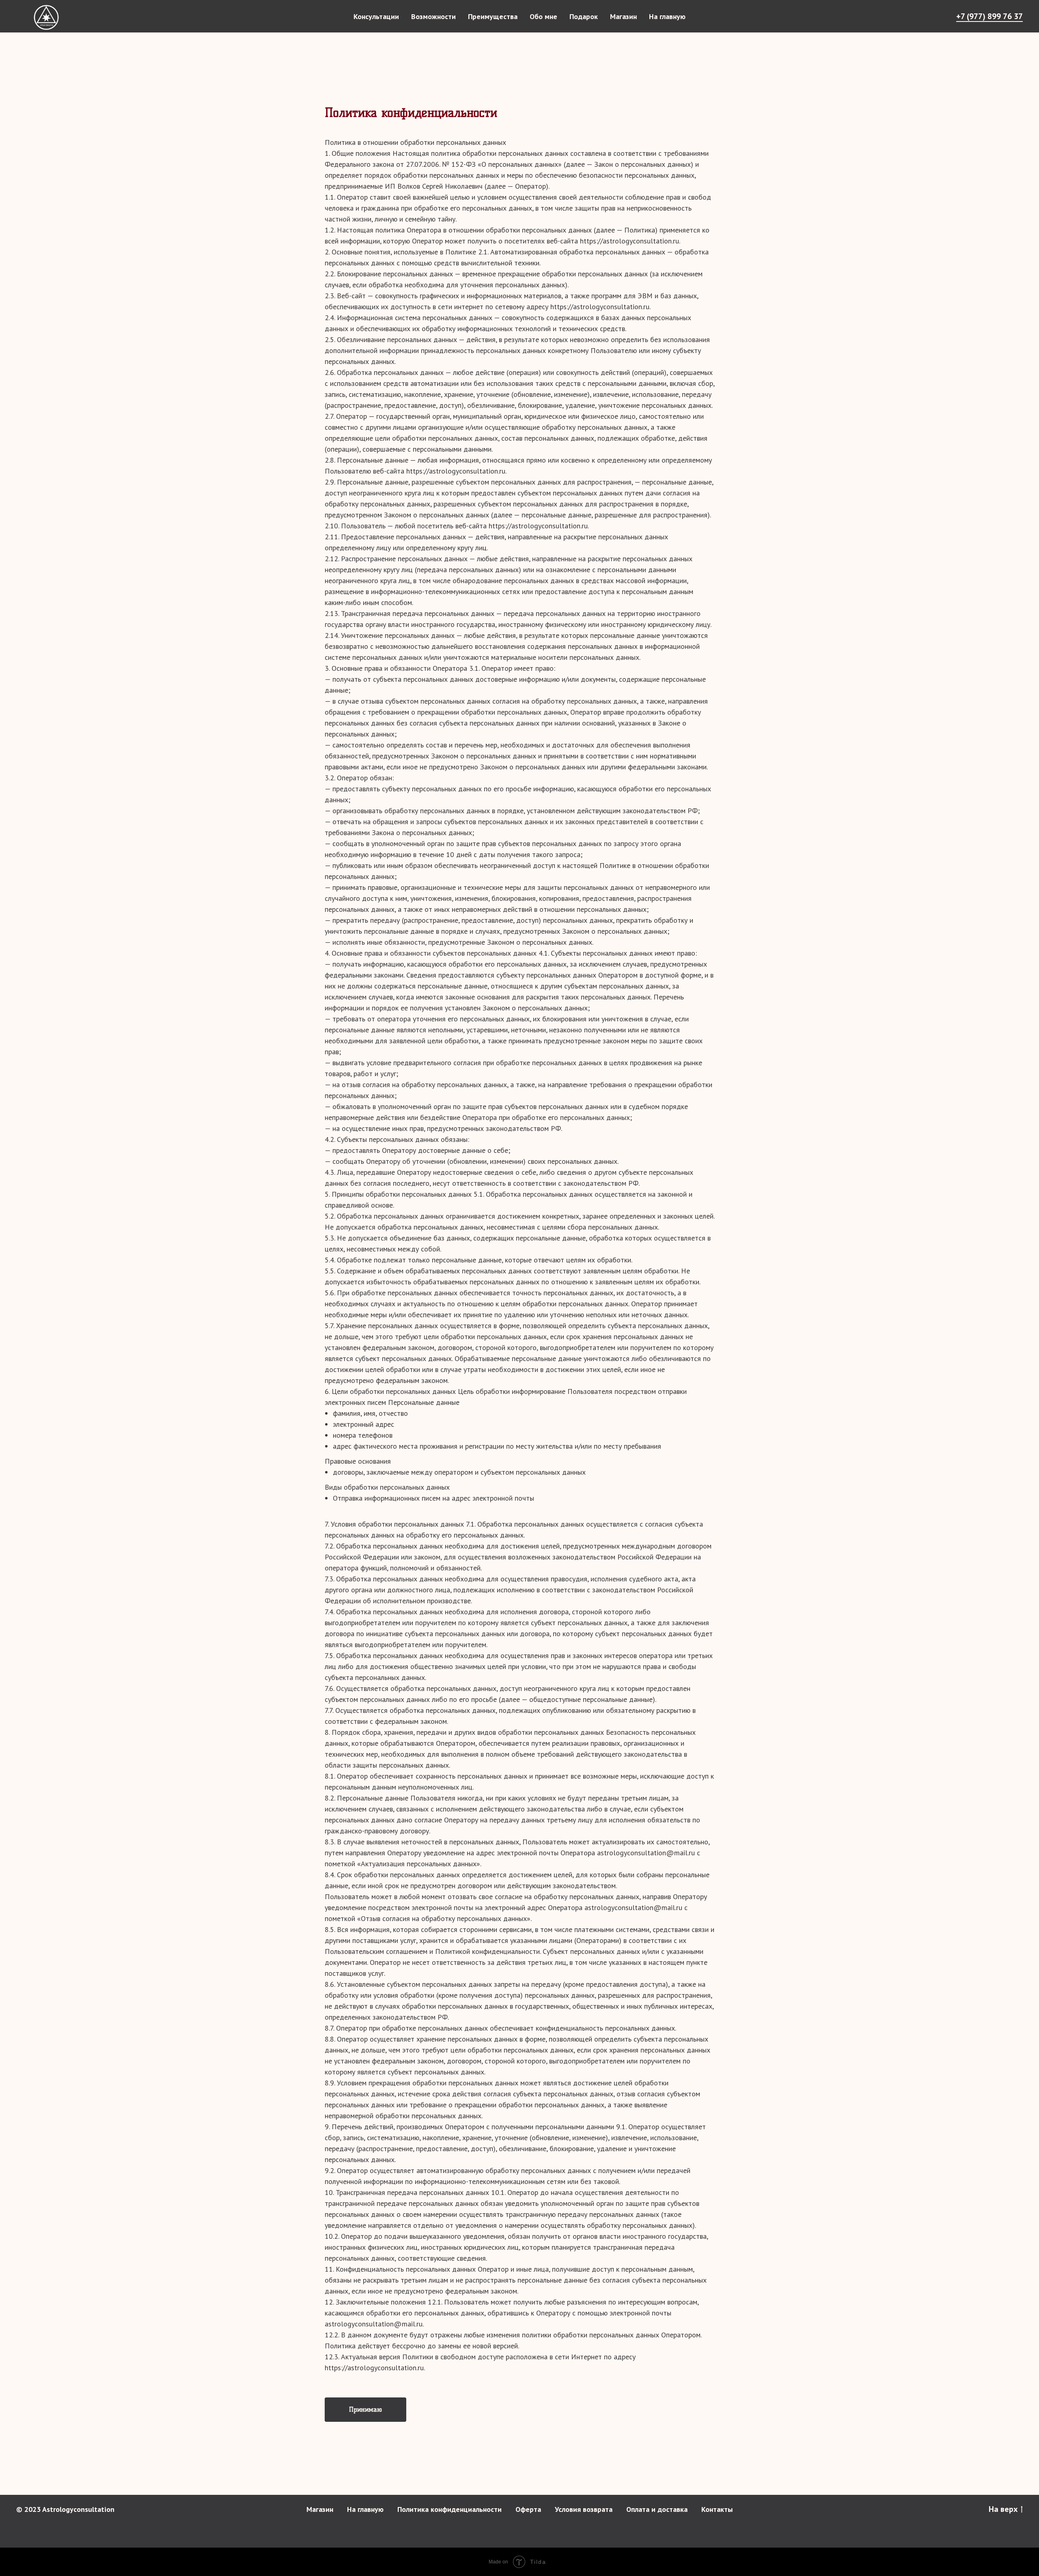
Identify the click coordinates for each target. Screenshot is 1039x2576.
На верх (1003, 2509)
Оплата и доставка (657, 2509)
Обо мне (543, 16)
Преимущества (493, 16)
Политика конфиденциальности (449, 2509)
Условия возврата (584, 2509)
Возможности (433, 16)
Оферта (528, 2509)
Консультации (376, 16)
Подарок (584, 16)
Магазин (623, 16)
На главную (667, 16)
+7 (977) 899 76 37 (989, 16)
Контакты (717, 2509)
